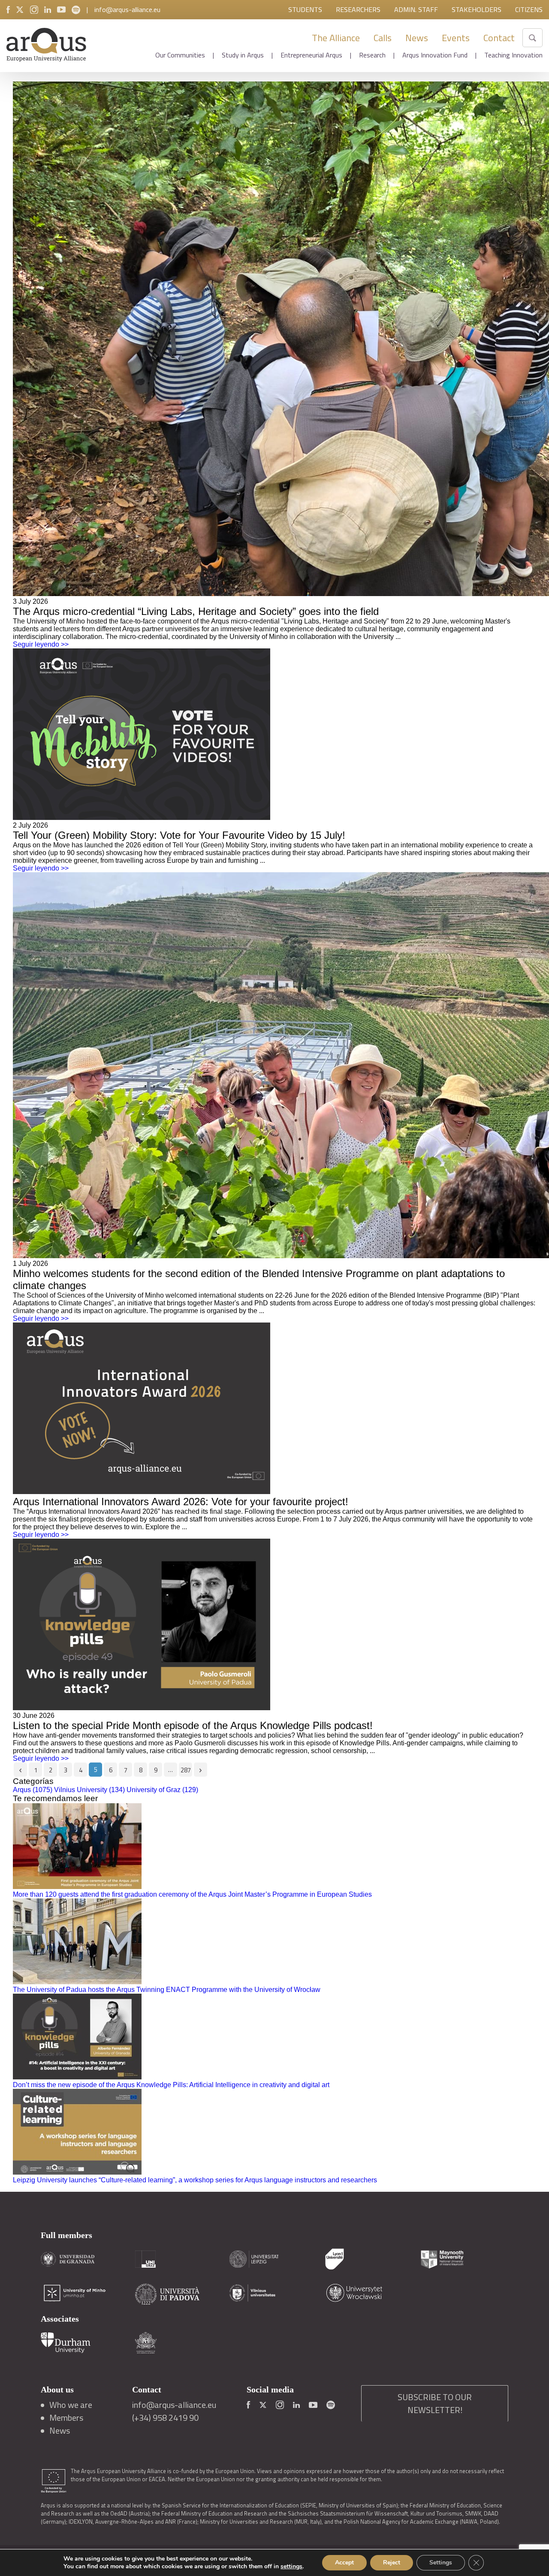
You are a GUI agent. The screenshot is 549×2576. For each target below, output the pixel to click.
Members (66, 2418)
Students (305, 9)
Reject (392, 2562)
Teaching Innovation (513, 55)
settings (291, 2567)
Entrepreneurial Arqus (311, 55)
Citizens (529, 9)
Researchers (358, 9)
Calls (383, 38)
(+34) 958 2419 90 (165, 2418)
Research (372, 55)
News (417, 38)
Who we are (71, 2405)
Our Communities (180, 55)
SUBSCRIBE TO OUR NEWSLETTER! (435, 2403)
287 (186, 1770)
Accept (344, 2562)
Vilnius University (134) (89, 1790)
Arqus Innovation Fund (435, 55)
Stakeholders (477, 9)
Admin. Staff (416, 9)
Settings (441, 2562)
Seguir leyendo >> (41, 644)
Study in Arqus (243, 55)
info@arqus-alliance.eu (127, 9)
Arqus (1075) (33, 1790)
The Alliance (336, 38)
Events (456, 38)
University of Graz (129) (162, 1790)
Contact (499, 38)
